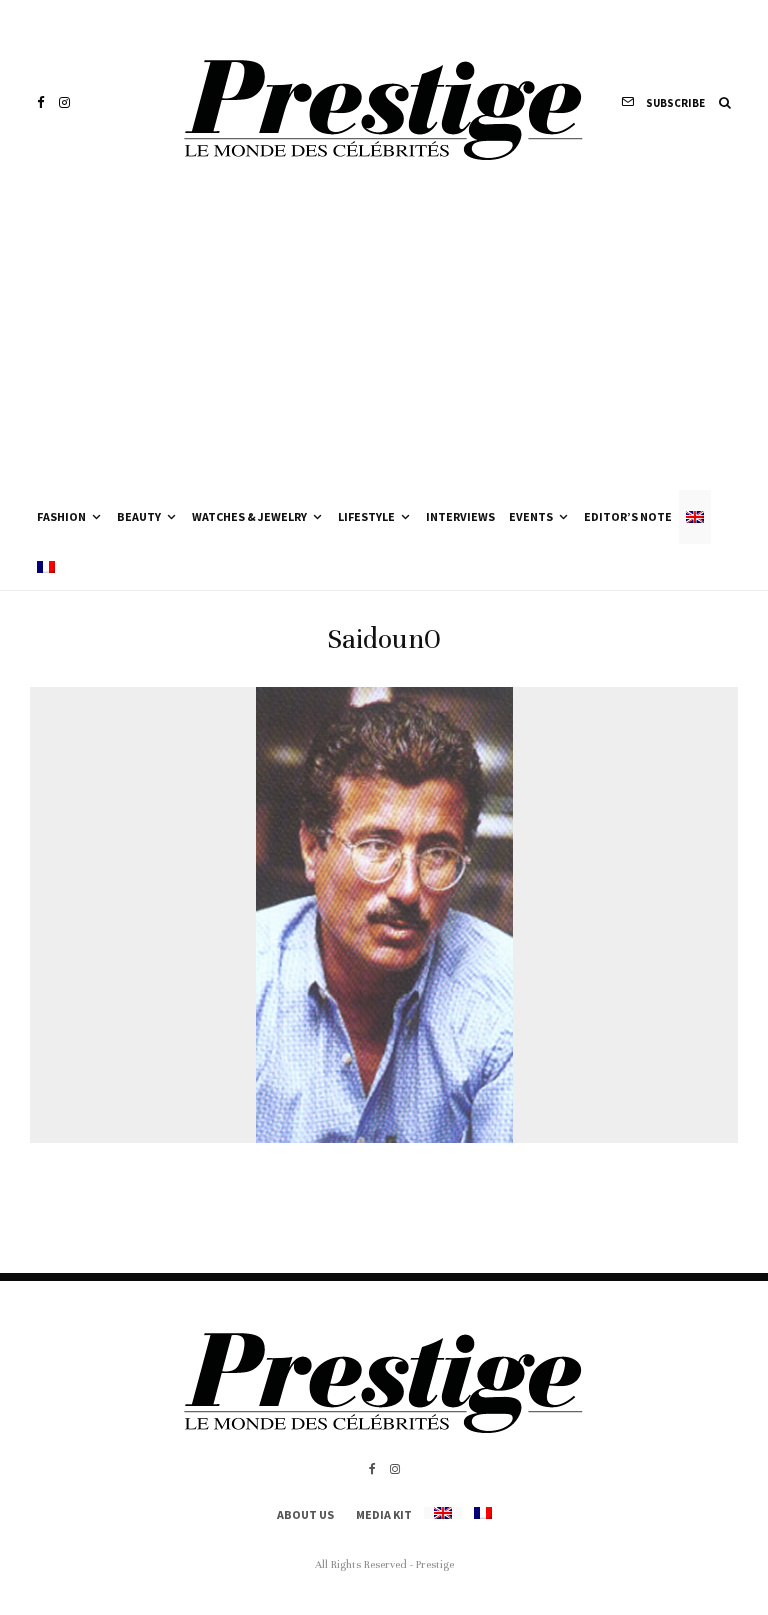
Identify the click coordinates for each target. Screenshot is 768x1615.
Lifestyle (366, 516)
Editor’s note (628, 516)
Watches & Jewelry (249, 516)
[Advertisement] (384, 340)
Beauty (139, 516)
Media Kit (384, 1514)
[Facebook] (41, 102)
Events (531, 516)
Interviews (460, 516)
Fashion (61, 516)
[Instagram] (64, 102)
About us (305, 1514)
